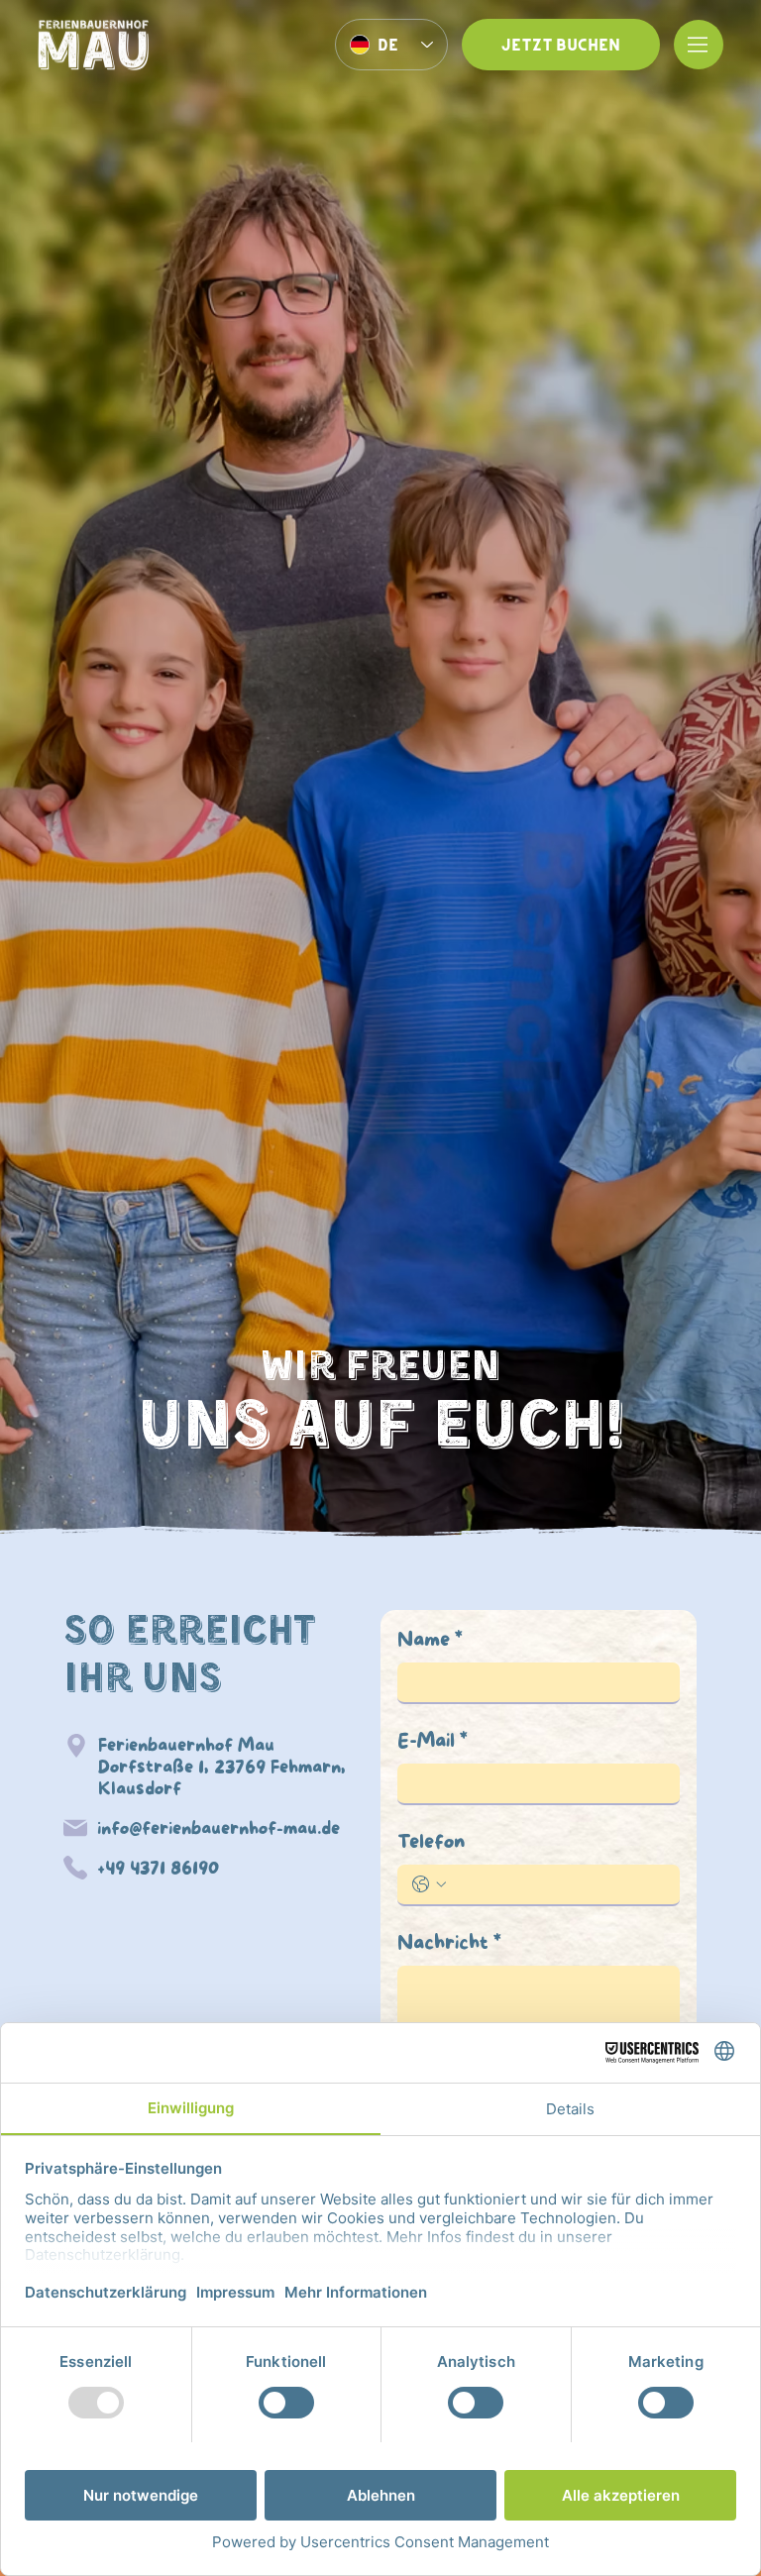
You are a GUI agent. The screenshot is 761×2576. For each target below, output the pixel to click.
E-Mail (433, 1742)
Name (430, 1641)
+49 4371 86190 (158, 1869)
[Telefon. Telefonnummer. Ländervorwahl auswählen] (429, 1884)
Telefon (431, 1843)
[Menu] (699, 45)
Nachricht (449, 1944)
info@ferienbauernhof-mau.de (218, 1829)
